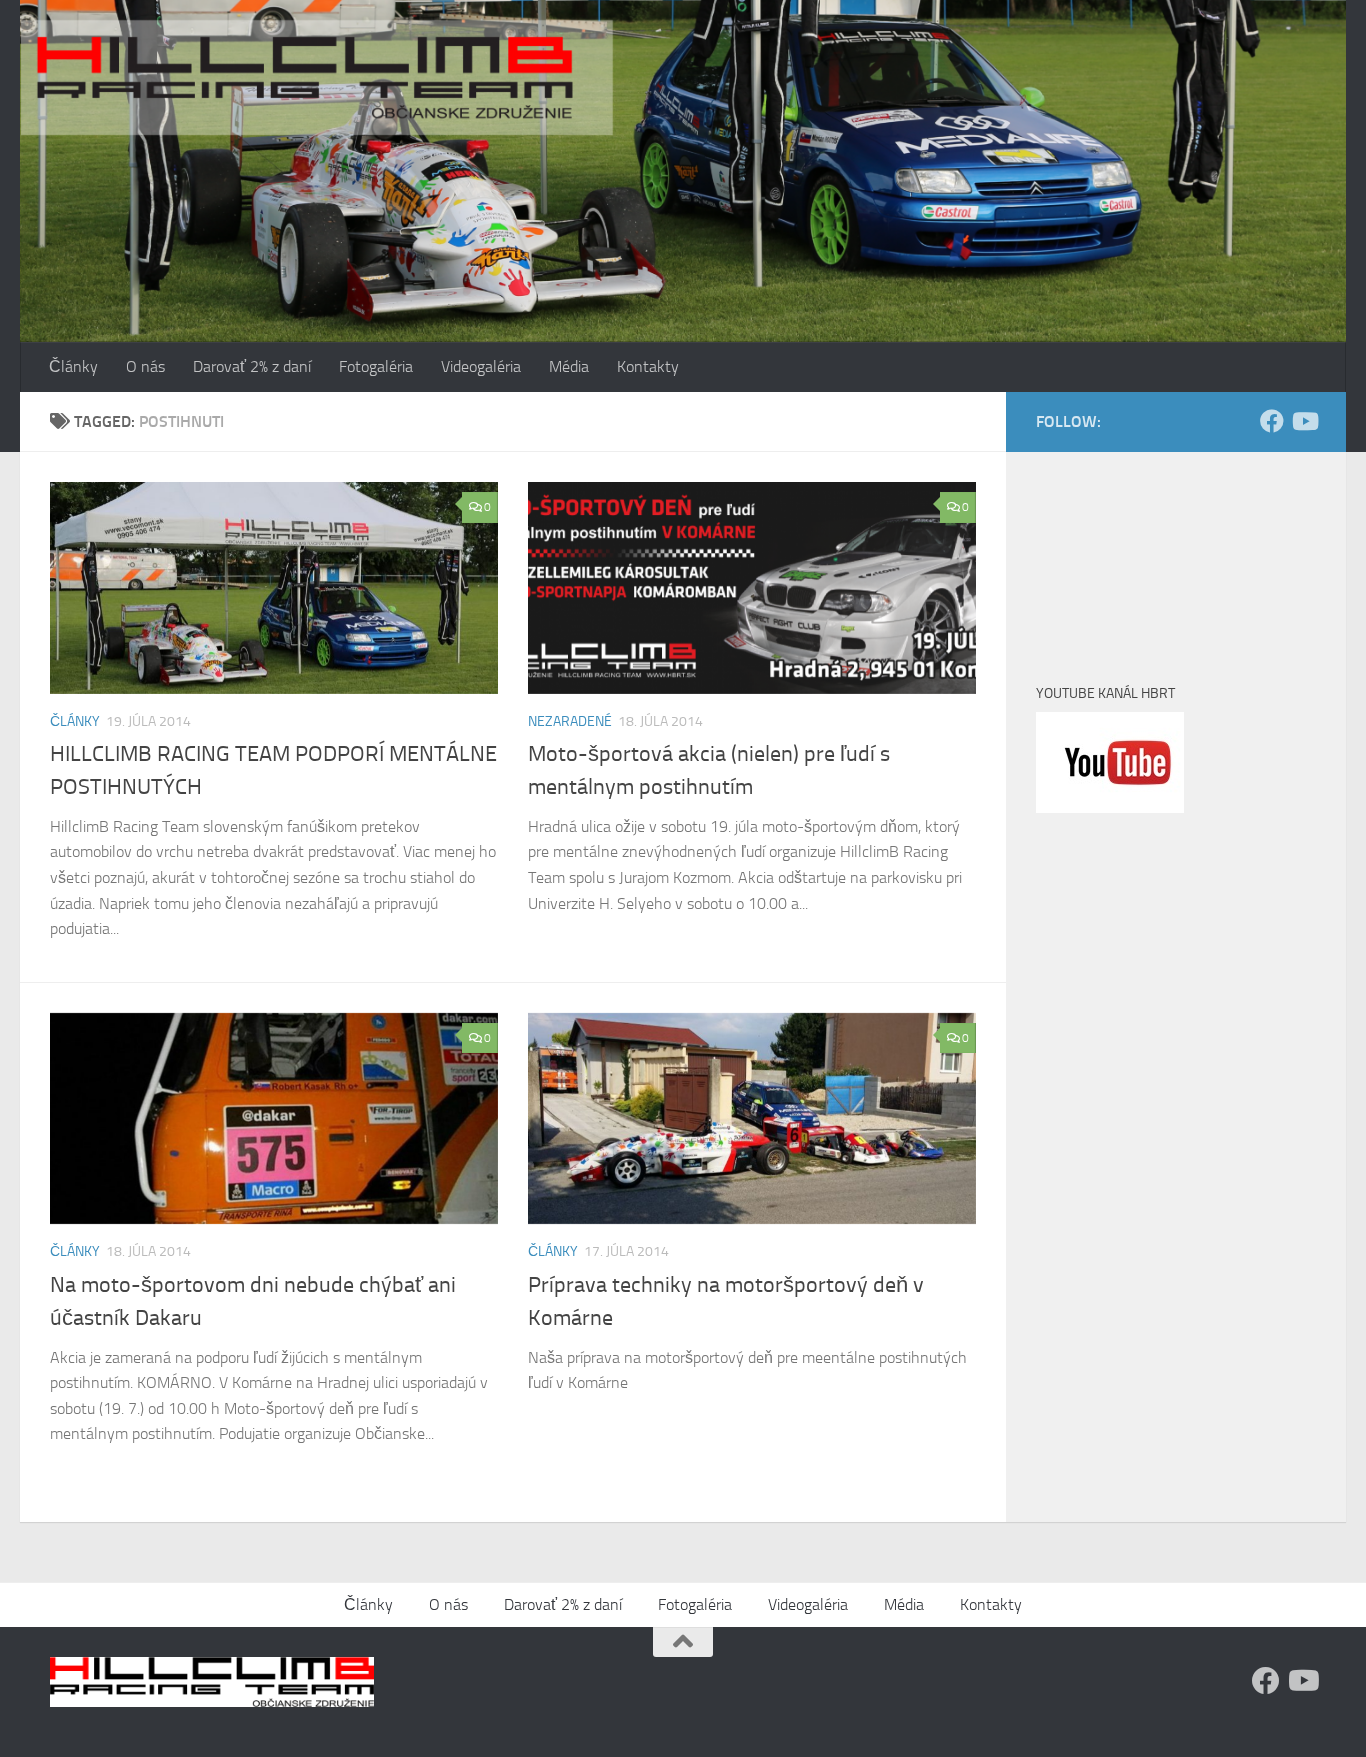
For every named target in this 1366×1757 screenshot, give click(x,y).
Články (73, 366)
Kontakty (648, 366)
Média (569, 366)
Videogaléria (481, 366)
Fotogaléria (376, 366)
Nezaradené (570, 721)
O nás (145, 366)
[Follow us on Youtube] (1304, 421)
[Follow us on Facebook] (1272, 421)
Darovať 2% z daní (252, 366)
